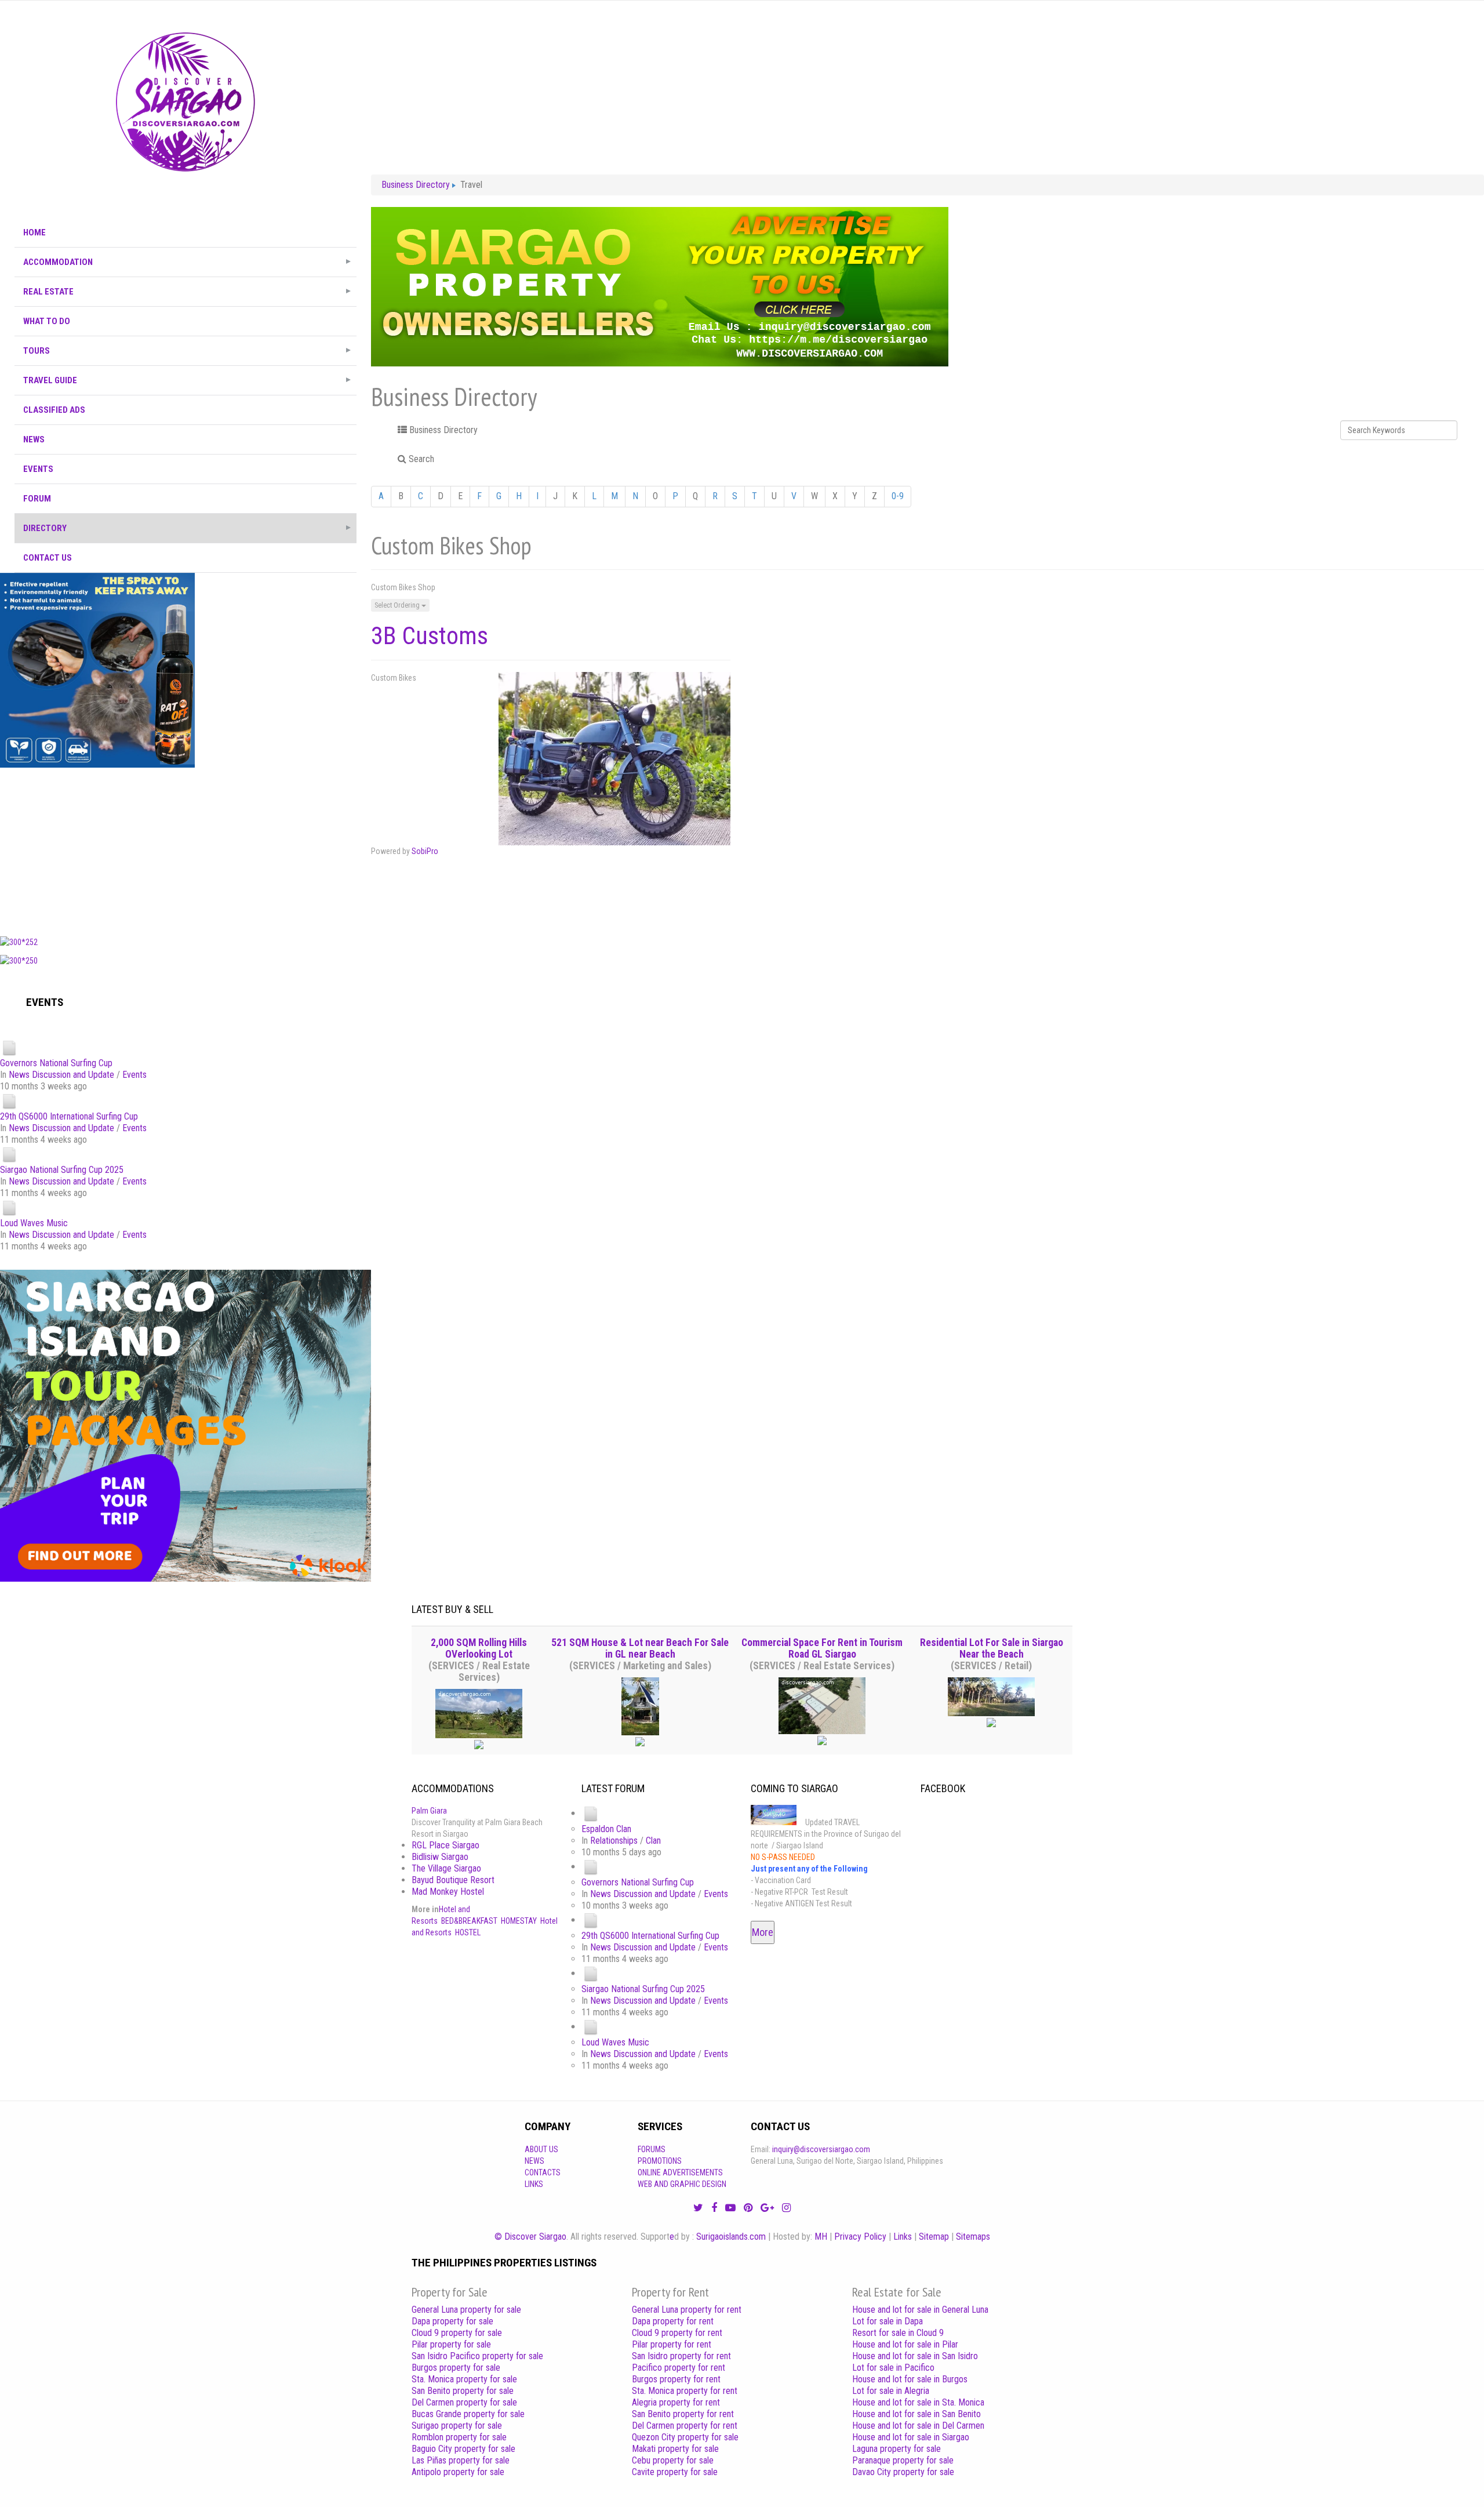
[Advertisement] (185, 849)
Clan (653, 1841)
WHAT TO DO (47, 321)
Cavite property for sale (675, 2472)
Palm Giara (429, 1811)
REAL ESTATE (48, 292)
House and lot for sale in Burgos (910, 2379)
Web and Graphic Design (682, 2184)
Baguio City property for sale (463, 2449)
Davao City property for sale (903, 2472)
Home (34, 232)
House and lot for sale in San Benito (916, 2414)
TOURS (37, 351)
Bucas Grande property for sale (468, 2414)
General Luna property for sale (466, 2310)
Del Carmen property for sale (464, 2402)
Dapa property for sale (452, 2321)
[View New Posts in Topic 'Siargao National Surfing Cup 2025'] (9, 1154)
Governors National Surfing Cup (56, 1063)
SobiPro (425, 851)
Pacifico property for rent (679, 2368)
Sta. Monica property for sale (464, 2379)
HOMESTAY (519, 1921)
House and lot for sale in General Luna (920, 2310)
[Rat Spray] (97, 670)
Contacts (543, 2172)
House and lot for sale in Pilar (905, 2344)
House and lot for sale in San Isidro (915, 2356)
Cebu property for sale (673, 2460)
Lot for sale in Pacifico (893, 2368)
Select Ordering (398, 605)
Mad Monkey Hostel (448, 1892)
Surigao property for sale (457, 2426)
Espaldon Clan (606, 1829)
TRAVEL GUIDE (50, 380)
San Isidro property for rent (681, 2356)
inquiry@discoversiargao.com (821, 2149)
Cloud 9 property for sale (457, 2333)
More (763, 1932)
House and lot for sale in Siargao (911, 2437)
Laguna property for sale (896, 2449)
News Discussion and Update (61, 1075)
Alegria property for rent (676, 2402)
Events (134, 1075)
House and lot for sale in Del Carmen (918, 2426)
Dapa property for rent (673, 2321)
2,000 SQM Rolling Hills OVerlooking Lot (479, 1648)
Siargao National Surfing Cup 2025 (62, 1170)
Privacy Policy (860, 2237)
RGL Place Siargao (445, 1845)
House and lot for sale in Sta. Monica (918, 2402)
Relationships (614, 1841)
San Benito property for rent (683, 2414)
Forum (37, 499)
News (534, 2161)
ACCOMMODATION (58, 262)
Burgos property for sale (456, 2368)
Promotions (660, 2161)
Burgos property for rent (676, 2379)
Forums (652, 2149)
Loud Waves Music (34, 1223)
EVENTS (38, 469)
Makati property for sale (675, 2449)
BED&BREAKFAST (469, 1921)
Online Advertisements (680, 2172)
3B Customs (430, 636)
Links (534, 2184)
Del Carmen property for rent (685, 2426)
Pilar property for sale (451, 2344)
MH (821, 2237)
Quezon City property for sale (685, 2437)
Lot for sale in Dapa (888, 2321)
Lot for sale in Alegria (891, 2391)
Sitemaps (973, 2237)
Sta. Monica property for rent (685, 2391)
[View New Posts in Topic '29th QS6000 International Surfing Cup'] (9, 1101)
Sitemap (934, 2237)
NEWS (34, 439)
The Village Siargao (446, 1868)
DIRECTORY (45, 528)
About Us (541, 2149)
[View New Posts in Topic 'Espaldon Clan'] (591, 1813)
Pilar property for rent (672, 2344)
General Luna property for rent (687, 2310)
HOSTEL (468, 1932)
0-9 (898, 496)
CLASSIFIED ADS (54, 410)
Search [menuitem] (420, 459)
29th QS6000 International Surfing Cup (69, 1116)
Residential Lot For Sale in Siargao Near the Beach (992, 1648)
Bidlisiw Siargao (440, 1857)
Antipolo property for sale (458, 2472)
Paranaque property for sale (903, 2460)
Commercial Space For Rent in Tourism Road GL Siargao (822, 1648)
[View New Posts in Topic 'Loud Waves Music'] (9, 1207)
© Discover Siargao (530, 2237)
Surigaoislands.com (731, 2237)
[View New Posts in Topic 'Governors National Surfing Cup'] (9, 1047)
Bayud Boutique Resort (453, 1880)
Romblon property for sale (459, 2437)
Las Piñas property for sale (461, 2460)
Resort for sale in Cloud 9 (898, 2333)
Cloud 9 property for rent (677, 2333)
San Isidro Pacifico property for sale (477, 2356)
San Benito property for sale (463, 2391)
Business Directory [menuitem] (442, 430)
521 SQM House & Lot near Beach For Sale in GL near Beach (640, 1648)
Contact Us (48, 558)
